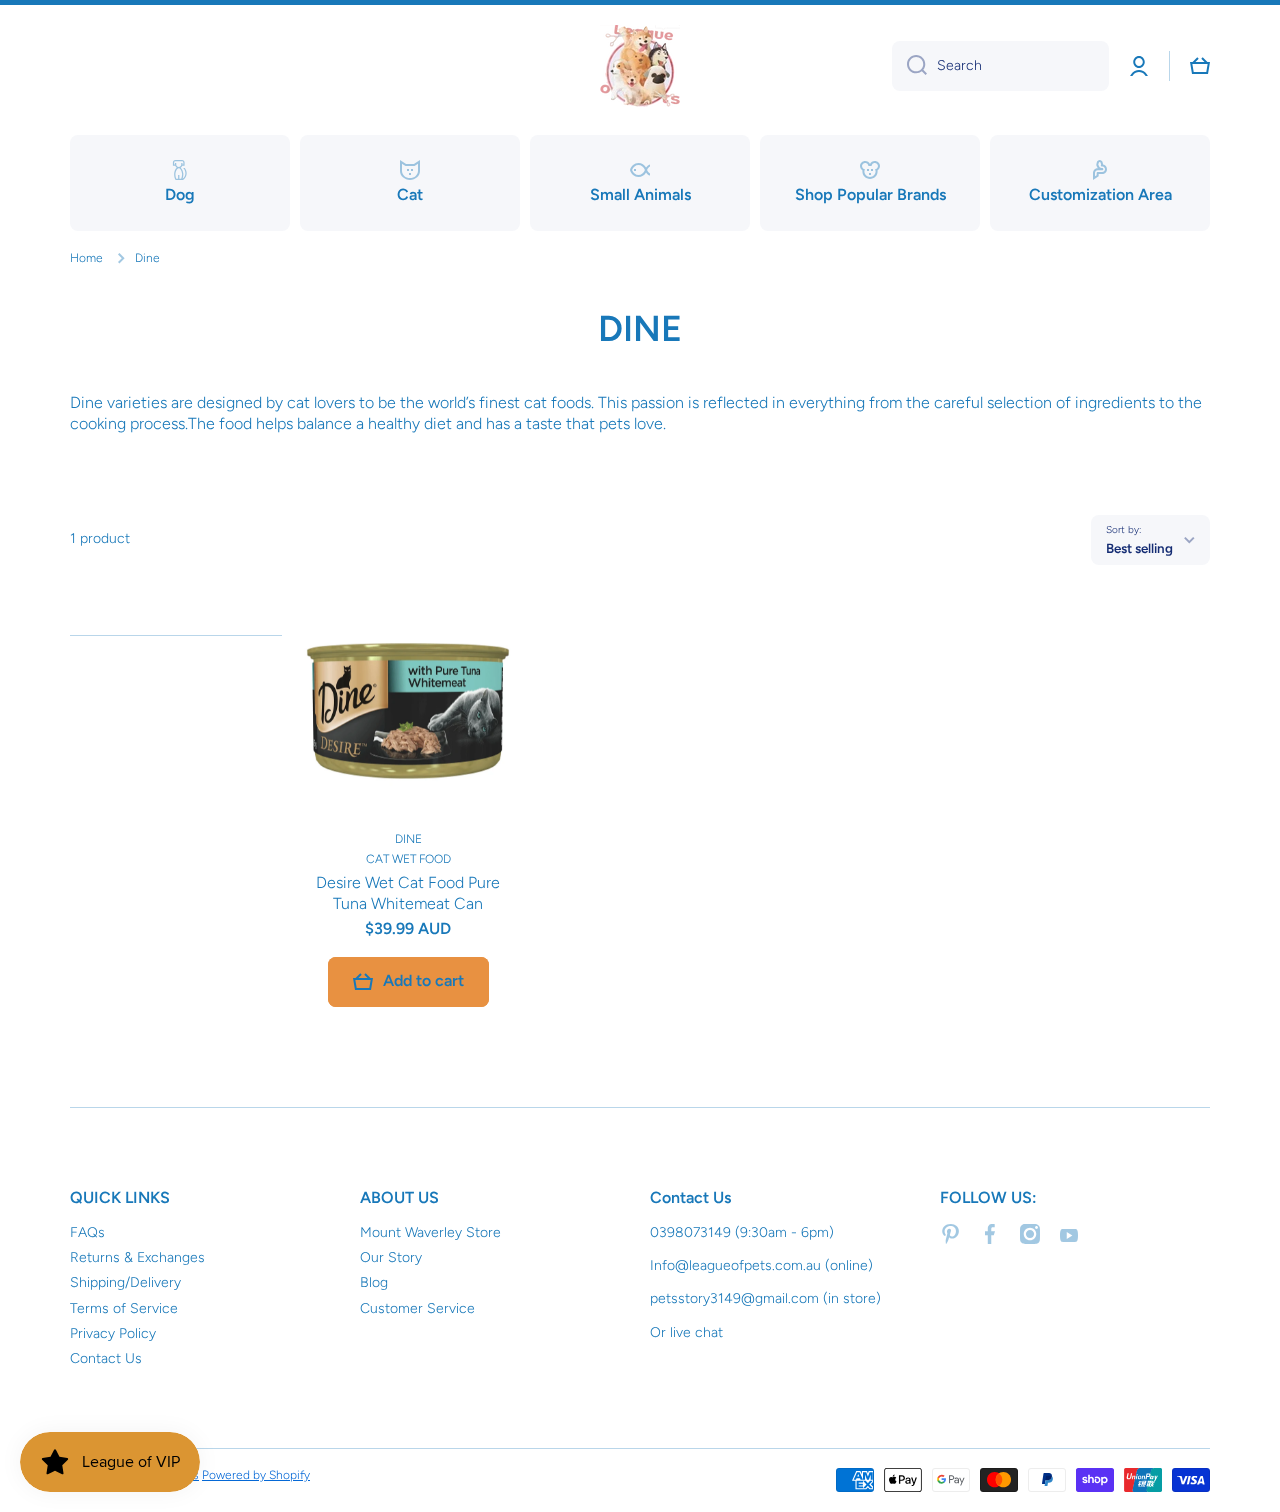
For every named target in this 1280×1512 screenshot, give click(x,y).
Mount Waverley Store (430, 1232)
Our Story (391, 1257)
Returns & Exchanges (137, 1257)
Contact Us (106, 1358)
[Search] (909, 66)
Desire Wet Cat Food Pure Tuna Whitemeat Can (408, 893)
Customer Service (417, 1308)
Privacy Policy (113, 1333)
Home (86, 258)
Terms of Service (124, 1308)
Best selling (1139, 548)
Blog (374, 1282)
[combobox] (1000, 66)
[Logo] (640, 66)
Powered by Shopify (256, 1475)
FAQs (87, 1232)
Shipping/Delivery (125, 1282)
